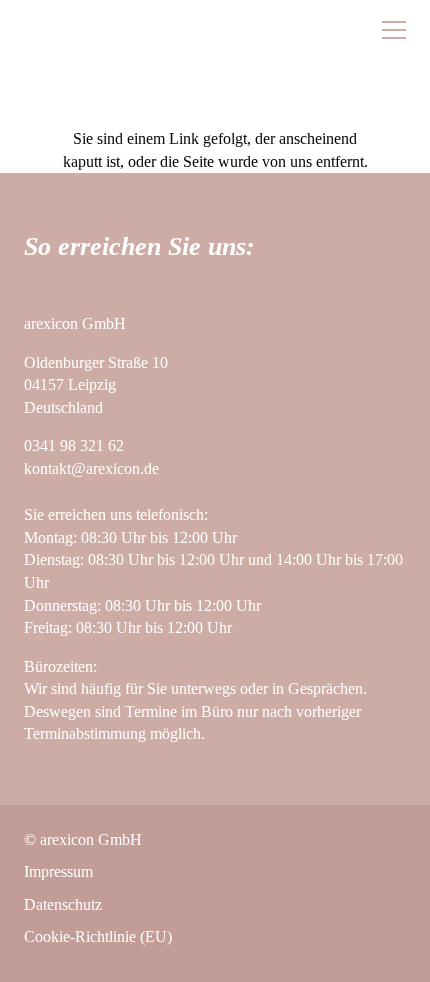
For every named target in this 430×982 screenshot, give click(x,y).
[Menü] (394, 30)
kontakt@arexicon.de (91, 468)
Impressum (58, 871)
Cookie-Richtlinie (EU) (98, 936)
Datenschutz (63, 904)
